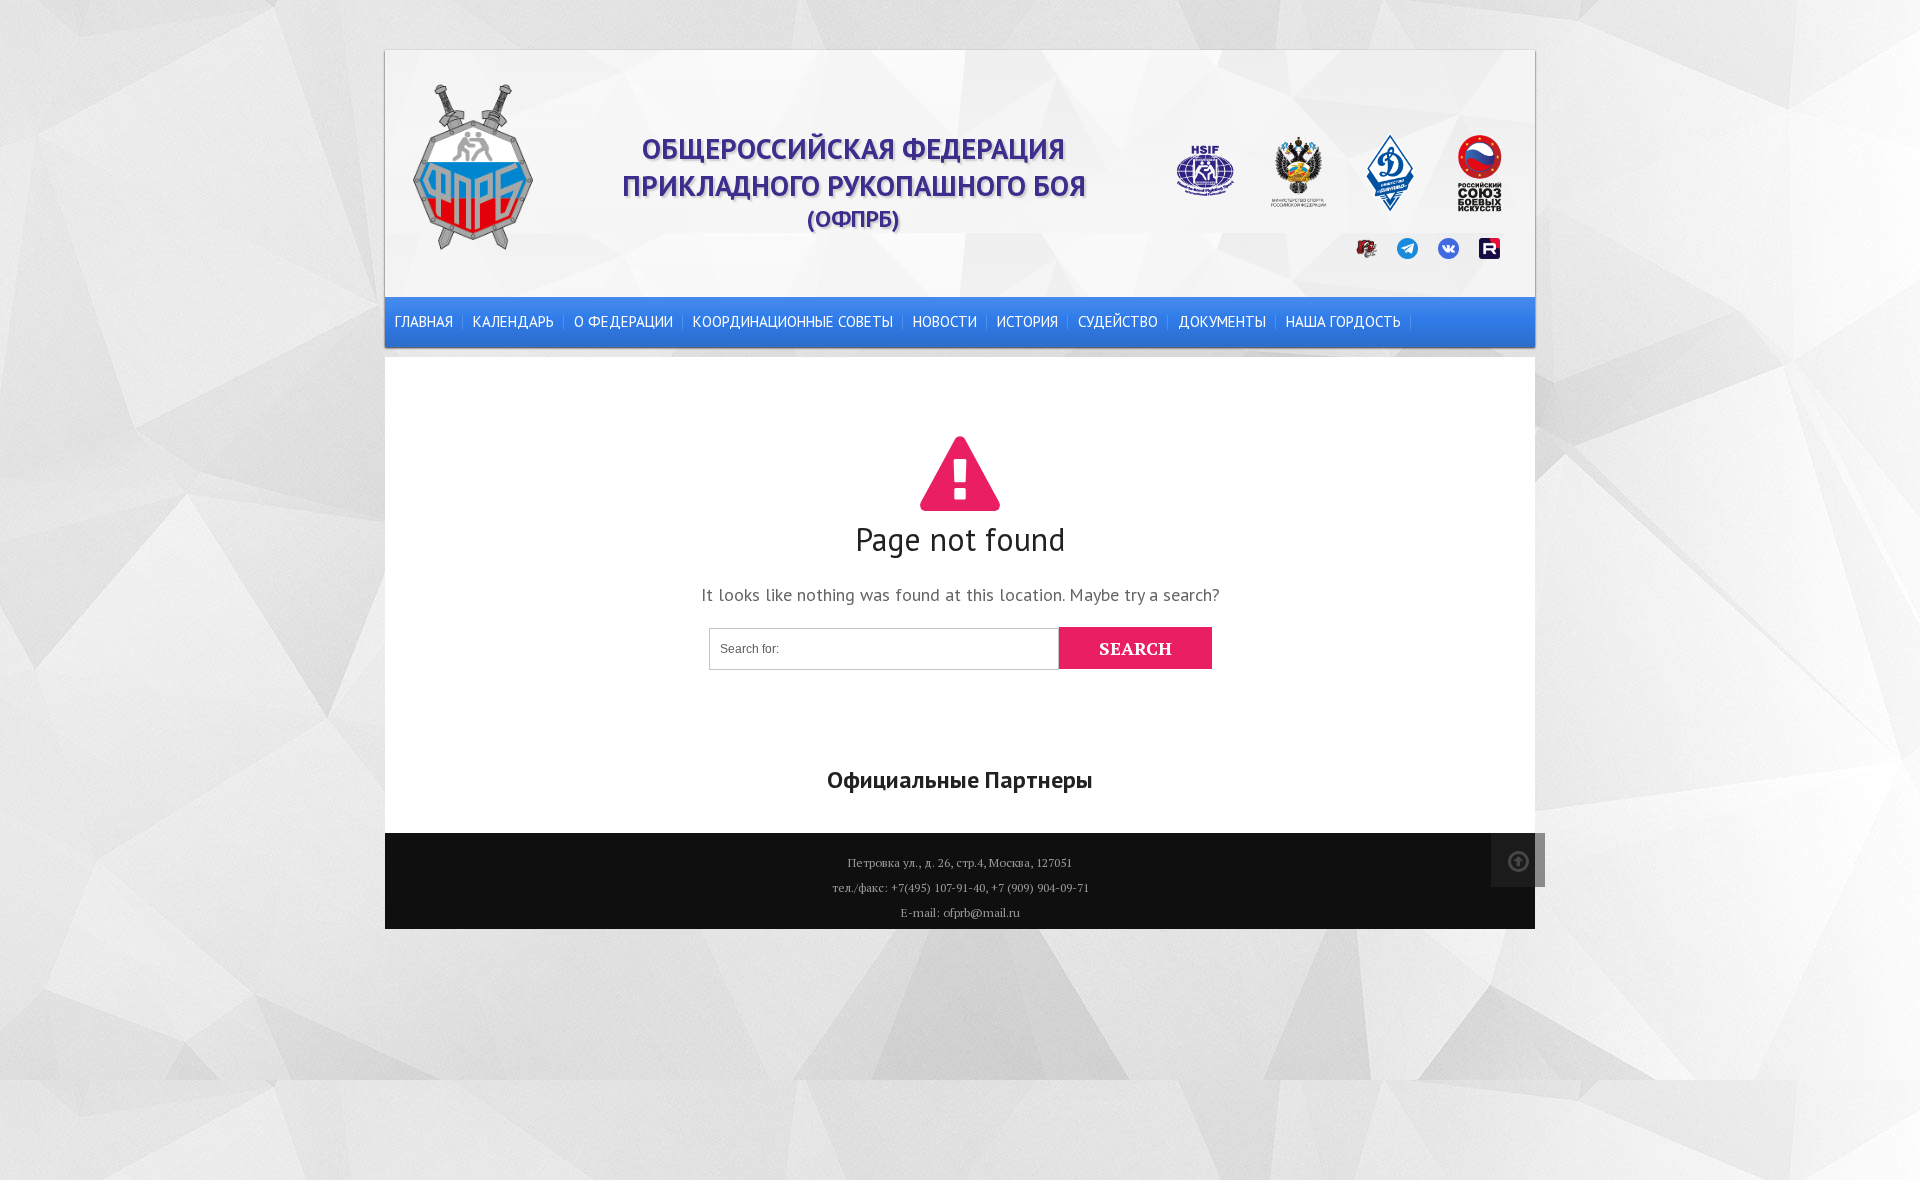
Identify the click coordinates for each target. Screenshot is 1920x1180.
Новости (945, 321)
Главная (424, 321)
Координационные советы (793, 321)
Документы (1222, 321)
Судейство (1118, 321)
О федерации (623, 321)
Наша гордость (1343, 321)
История (1027, 321)
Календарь (513, 321)
